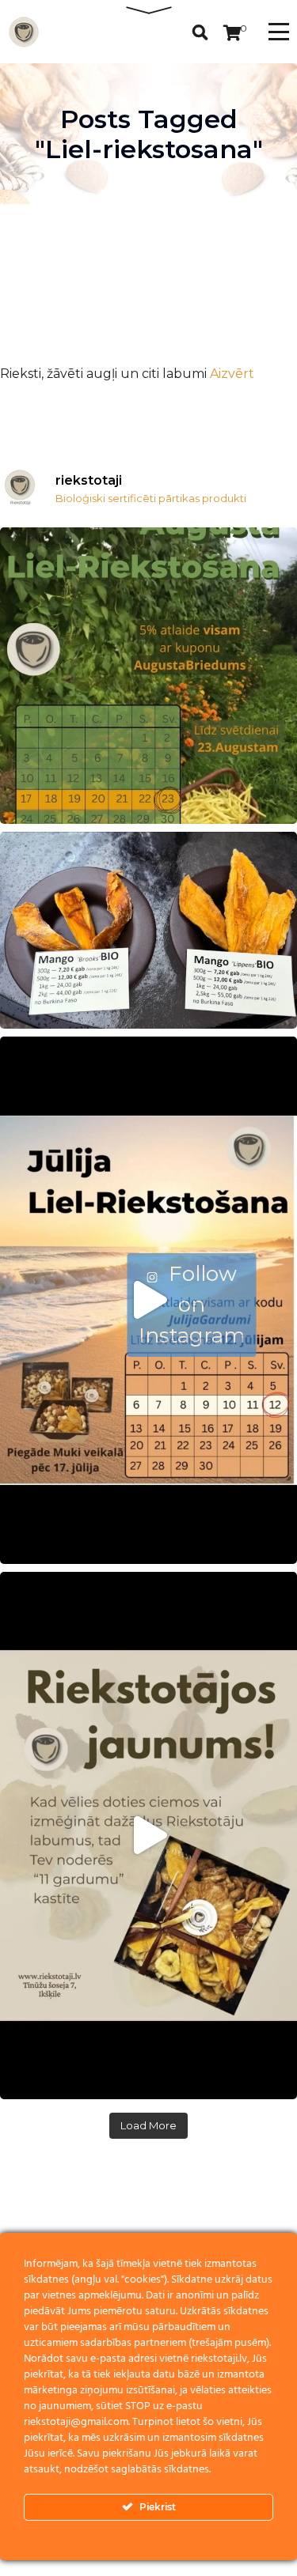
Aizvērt (232, 374)
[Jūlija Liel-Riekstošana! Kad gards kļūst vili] (148, 1300)
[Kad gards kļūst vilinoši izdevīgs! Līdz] (148, 676)
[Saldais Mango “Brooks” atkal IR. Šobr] (148, 930)
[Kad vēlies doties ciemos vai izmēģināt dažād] (148, 1836)
